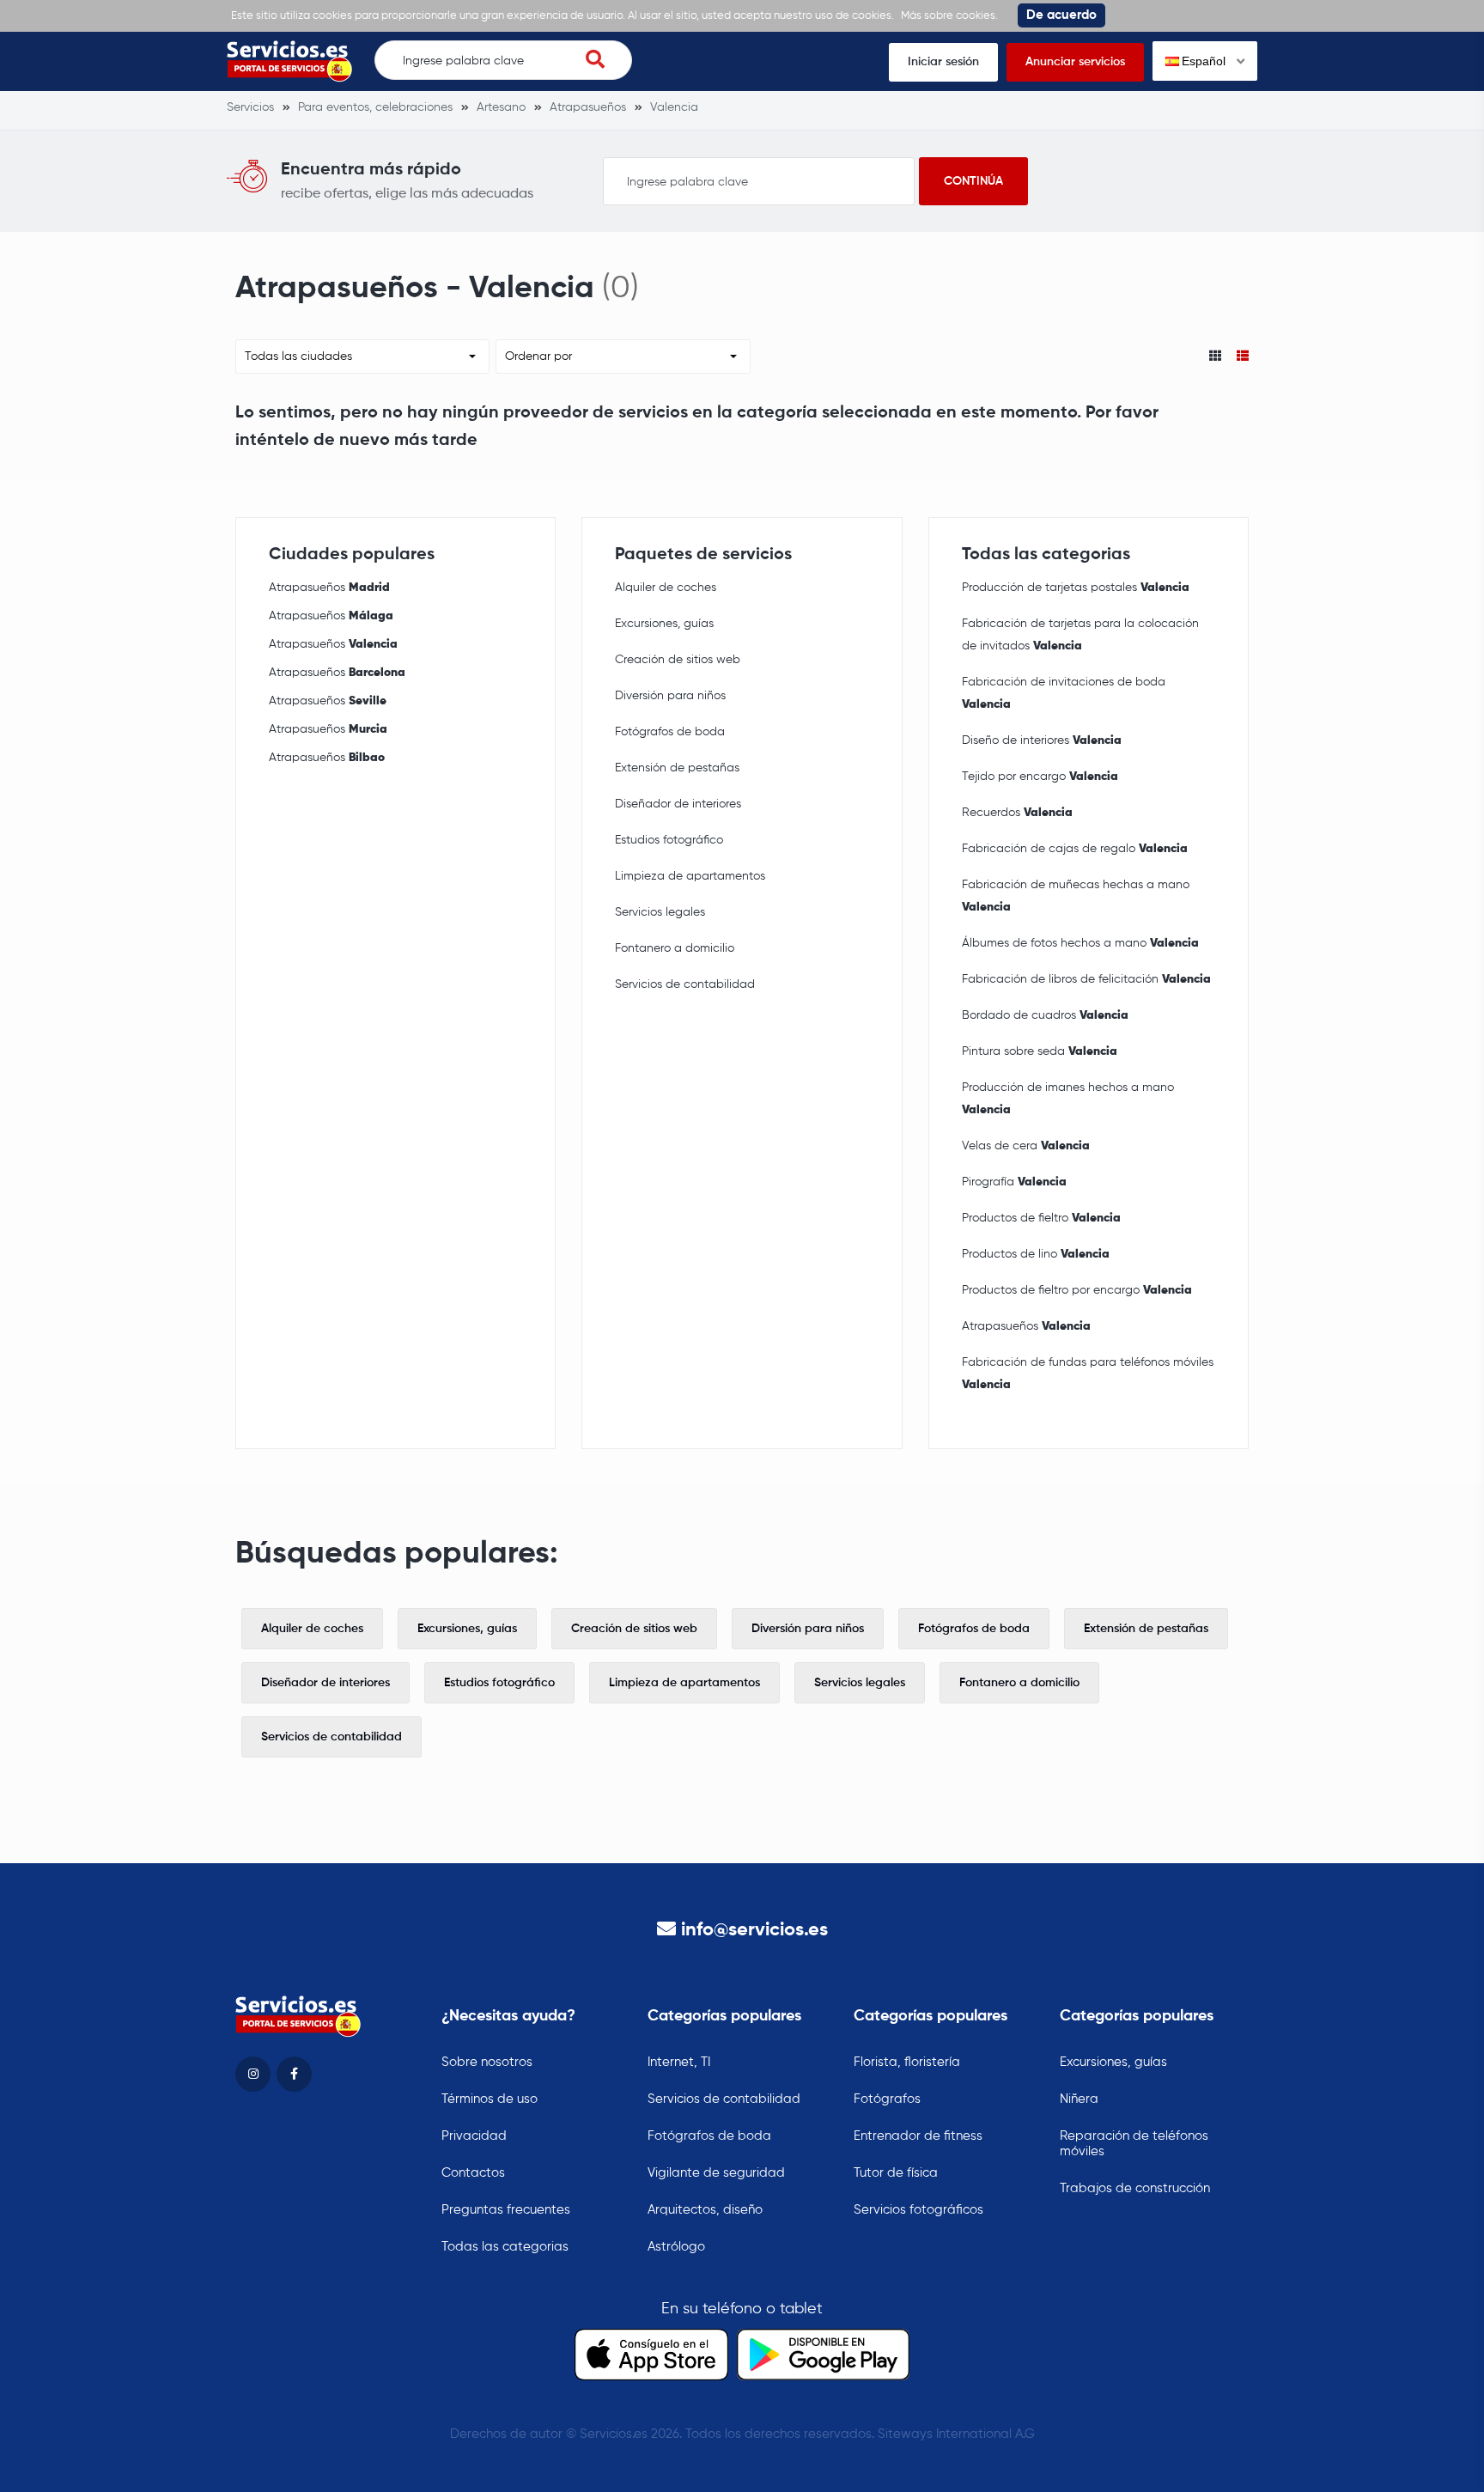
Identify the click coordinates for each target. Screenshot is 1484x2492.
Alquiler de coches (666, 588)
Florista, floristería (907, 2062)
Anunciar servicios (1075, 62)
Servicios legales (660, 912)
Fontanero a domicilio (675, 948)
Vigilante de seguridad (716, 2173)
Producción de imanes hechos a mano (1068, 1099)
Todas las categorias (505, 2247)
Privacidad (474, 2136)
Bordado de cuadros (1045, 1015)
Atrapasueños (329, 588)
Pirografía (1014, 1182)
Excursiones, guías (664, 624)
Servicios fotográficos (918, 2210)
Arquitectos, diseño (705, 2210)
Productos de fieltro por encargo (1077, 1290)
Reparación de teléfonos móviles (1134, 2144)
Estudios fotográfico (669, 840)
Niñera (1079, 2099)
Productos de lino (1036, 1254)
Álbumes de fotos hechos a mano (1080, 943)
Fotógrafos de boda (670, 732)
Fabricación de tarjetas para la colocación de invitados (1080, 635)
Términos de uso (490, 2099)
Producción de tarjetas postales (1076, 588)
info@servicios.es (754, 1930)
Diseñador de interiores (678, 804)
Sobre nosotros (487, 2062)
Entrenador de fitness (918, 2136)
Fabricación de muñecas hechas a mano (1076, 896)
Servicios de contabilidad (685, 984)
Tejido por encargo (1040, 777)
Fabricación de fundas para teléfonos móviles (1088, 1374)
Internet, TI (679, 2062)
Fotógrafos (887, 2099)
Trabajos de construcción (1135, 2188)
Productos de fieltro (1041, 1218)
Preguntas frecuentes (506, 2210)
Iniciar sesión (943, 62)
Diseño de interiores (1042, 740)
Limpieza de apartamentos (690, 876)
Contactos (473, 2173)
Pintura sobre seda (1040, 1051)
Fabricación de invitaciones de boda (1064, 693)
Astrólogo (676, 2247)
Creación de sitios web (678, 660)
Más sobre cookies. (949, 16)
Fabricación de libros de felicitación (1086, 979)
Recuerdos (1017, 813)
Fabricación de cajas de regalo (1075, 849)
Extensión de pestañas (677, 768)
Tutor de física (896, 2173)
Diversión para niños (670, 696)
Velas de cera (1026, 1146)
